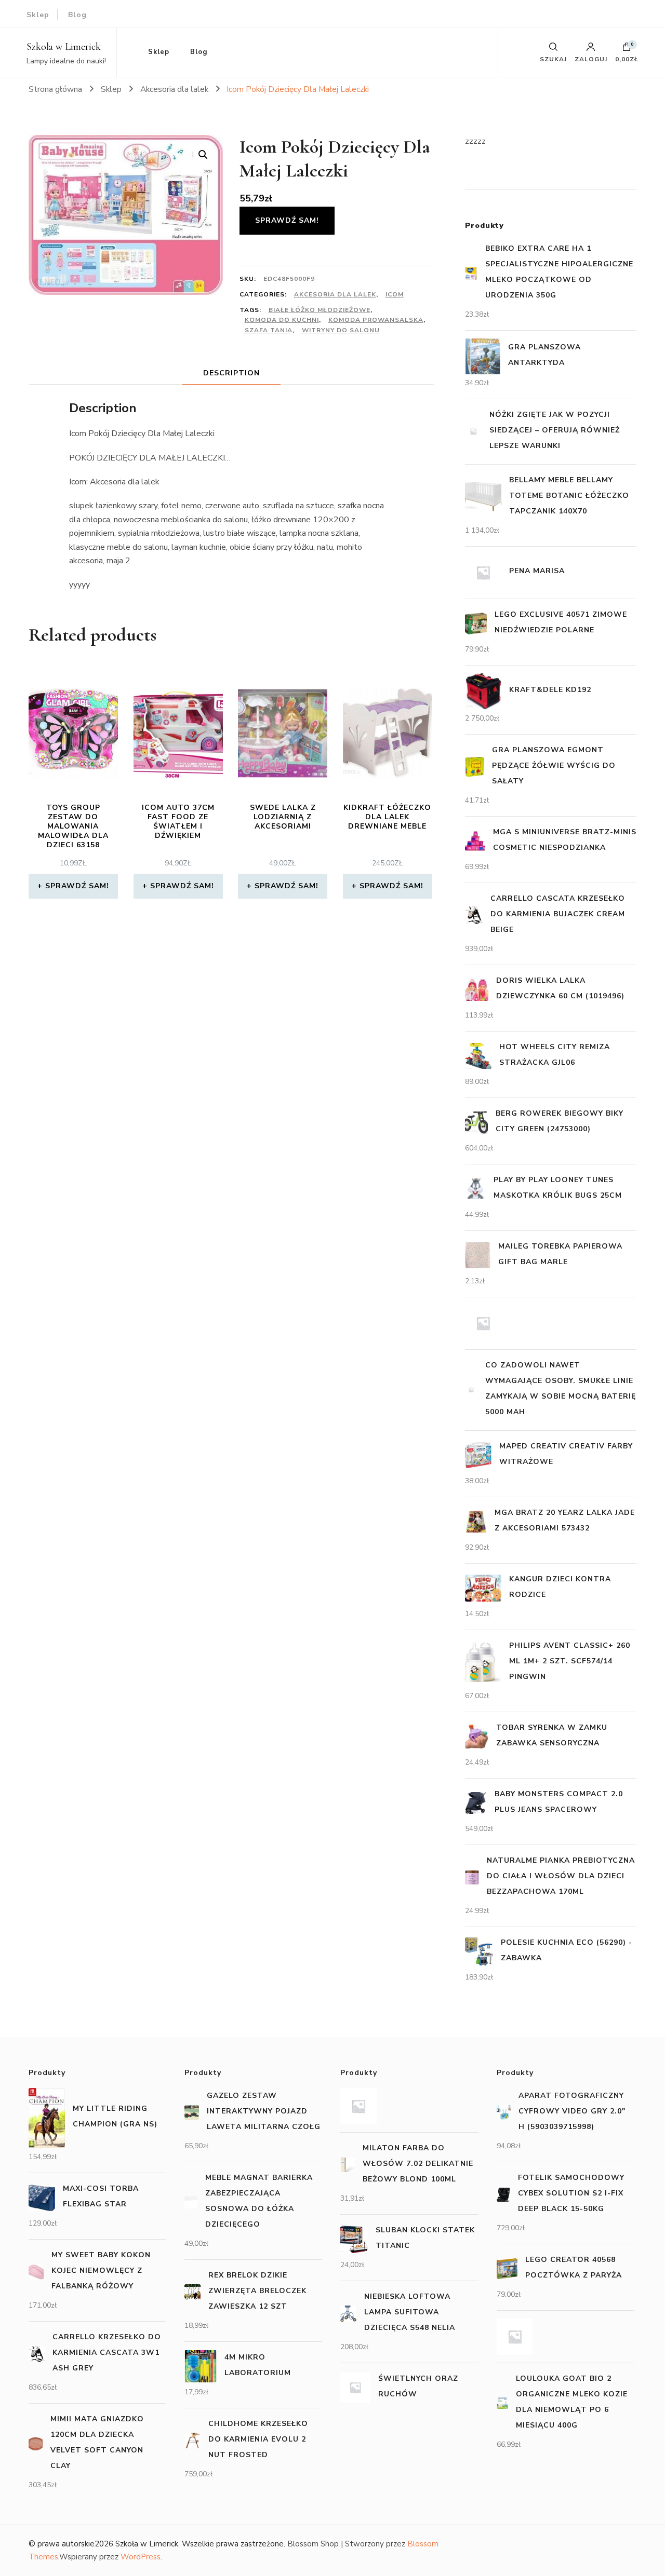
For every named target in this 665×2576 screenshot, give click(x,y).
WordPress (141, 2557)
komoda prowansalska (376, 320)
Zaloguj (591, 59)
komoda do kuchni (282, 320)
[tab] (231, 373)
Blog (77, 15)
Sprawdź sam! (287, 220)
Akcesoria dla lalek (335, 294)
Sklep (38, 15)
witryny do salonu (341, 330)
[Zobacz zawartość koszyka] (627, 49)
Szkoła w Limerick (64, 47)
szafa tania (269, 330)
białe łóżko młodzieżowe (320, 310)
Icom (395, 294)
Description (231, 373)
